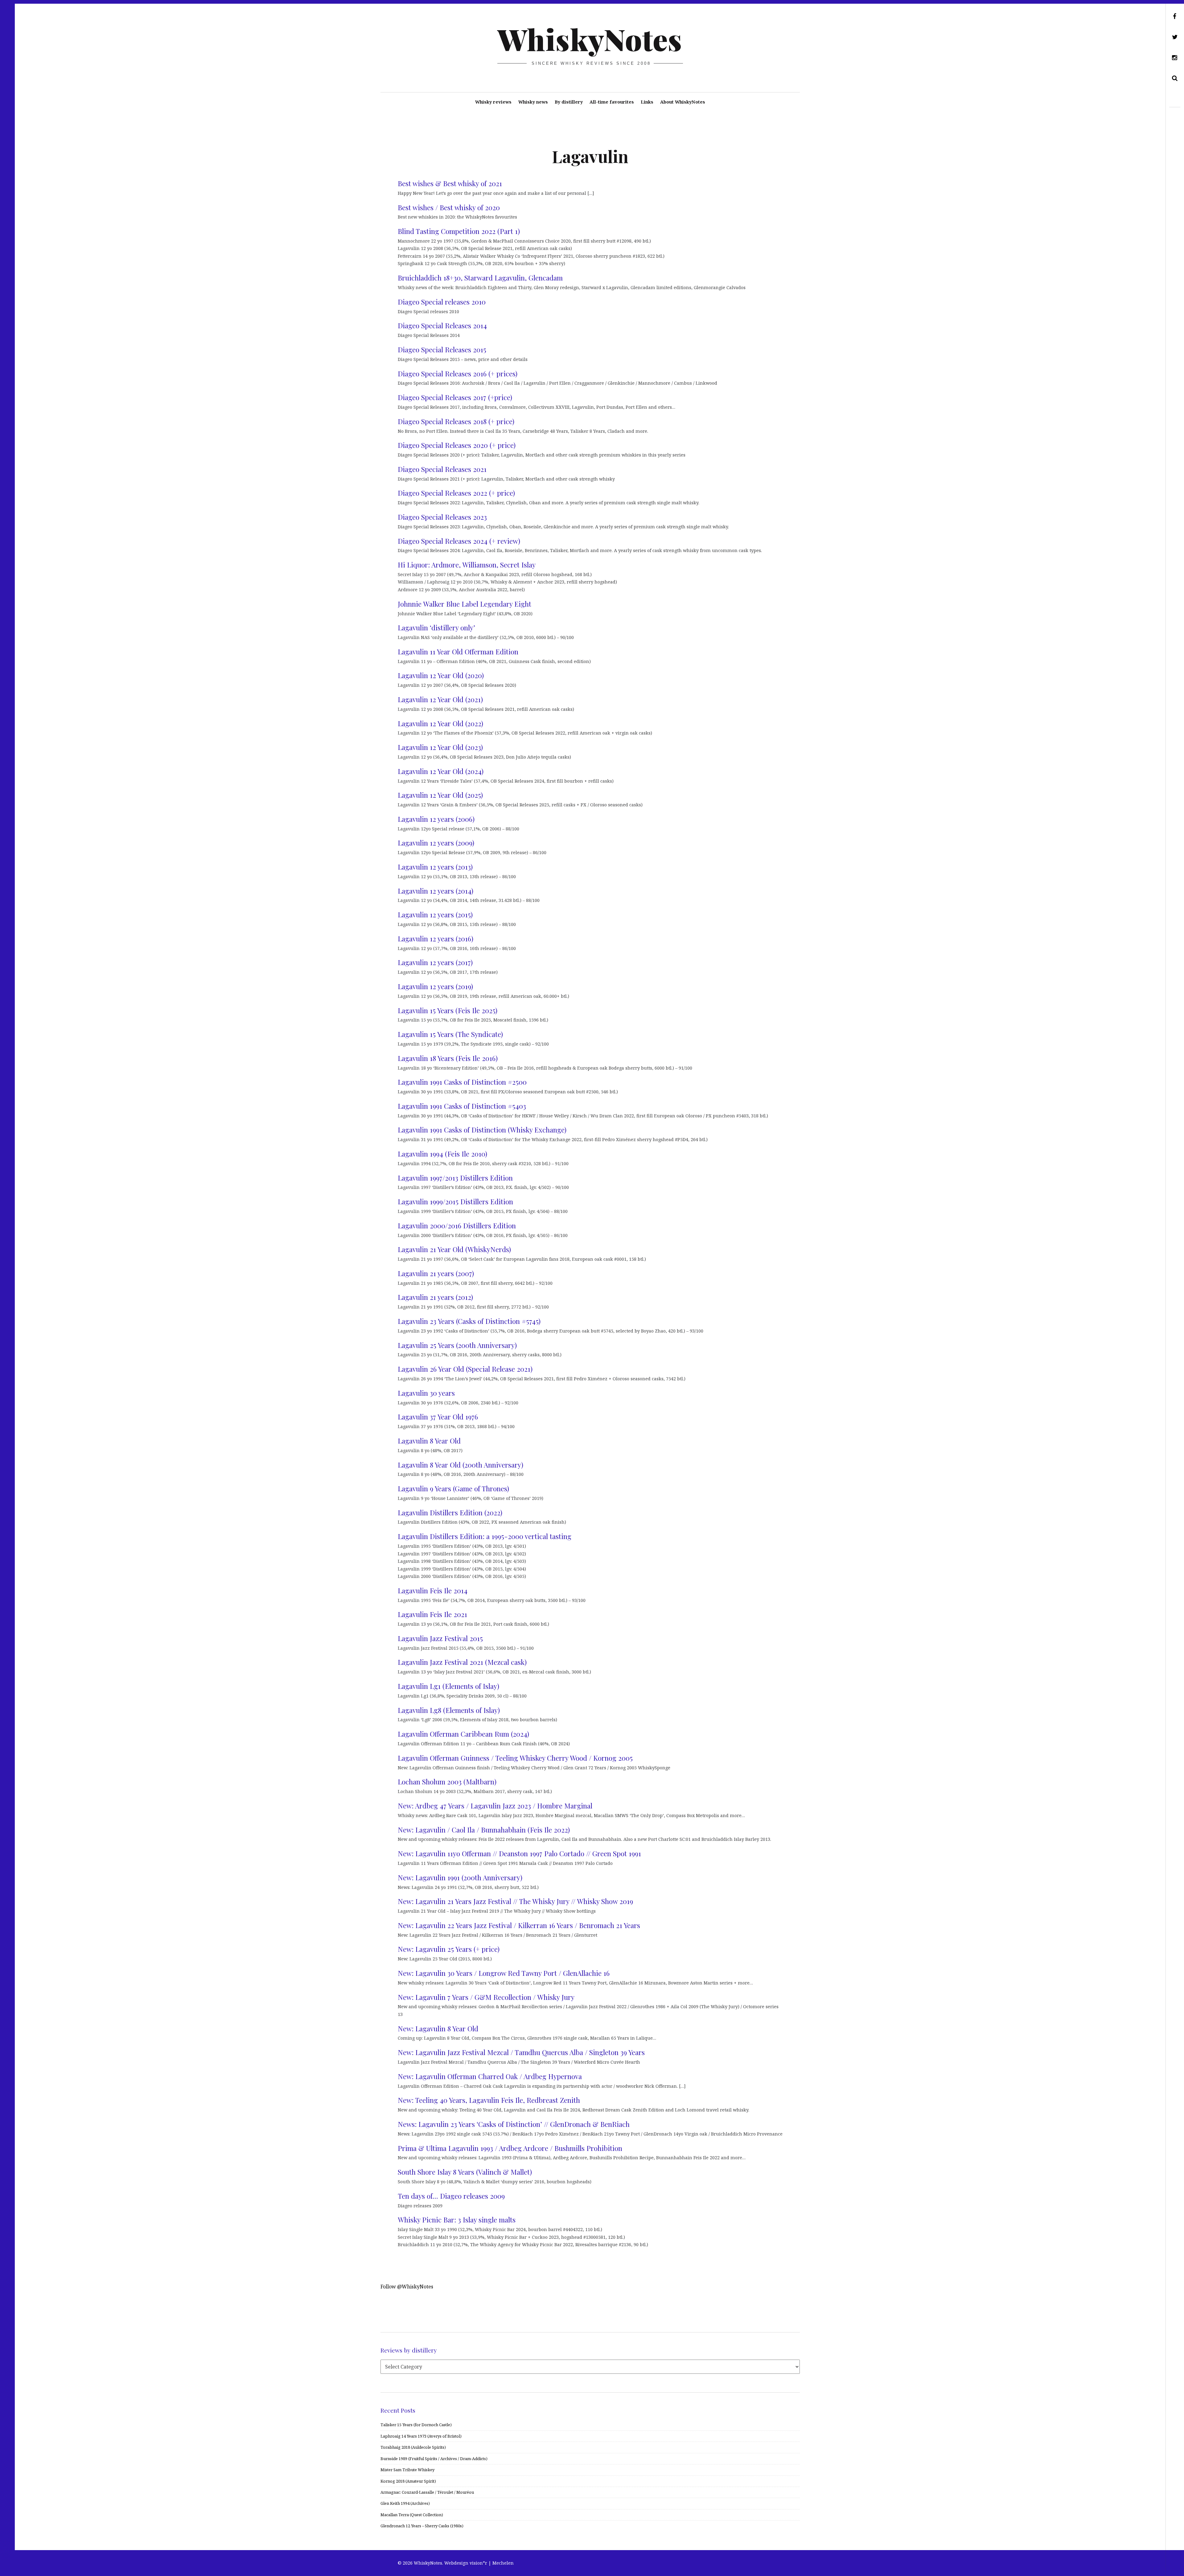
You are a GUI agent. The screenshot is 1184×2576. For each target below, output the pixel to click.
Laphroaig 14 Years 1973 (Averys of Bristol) (421, 2436)
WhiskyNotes (590, 39)
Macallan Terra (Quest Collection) (412, 2515)
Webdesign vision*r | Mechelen (479, 2563)
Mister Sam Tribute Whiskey (407, 2470)
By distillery (569, 102)
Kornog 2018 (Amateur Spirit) (408, 2481)
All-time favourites (612, 102)
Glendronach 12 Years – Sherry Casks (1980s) (422, 2526)
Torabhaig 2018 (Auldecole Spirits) (413, 2447)
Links (647, 102)
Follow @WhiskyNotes (407, 2287)
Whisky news (533, 102)
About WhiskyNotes (683, 102)
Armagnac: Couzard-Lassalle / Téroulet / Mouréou (427, 2492)
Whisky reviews (493, 102)
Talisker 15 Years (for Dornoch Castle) (416, 2425)
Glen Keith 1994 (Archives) (405, 2503)
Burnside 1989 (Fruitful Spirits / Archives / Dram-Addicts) (434, 2459)
